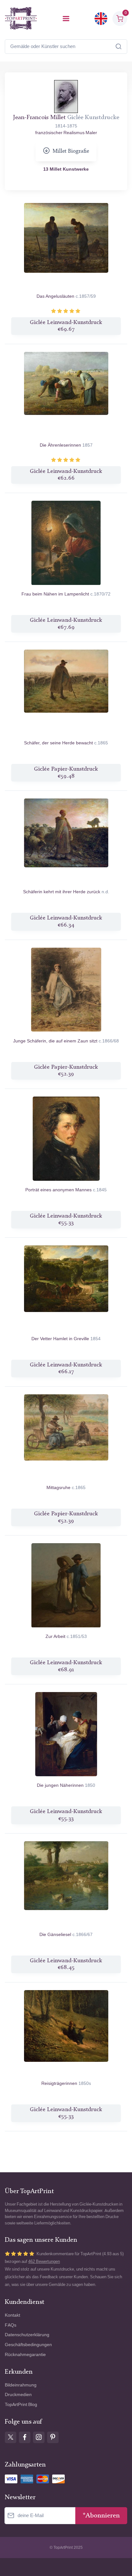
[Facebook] (25, 2437)
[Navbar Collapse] (66, 19)
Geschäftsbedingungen (28, 2345)
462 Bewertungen (44, 2261)
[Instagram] (39, 2437)
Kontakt (12, 2315)
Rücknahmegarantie (25, 2355)
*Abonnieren (101, 2516)
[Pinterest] (53, 2437)
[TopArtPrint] (21, 18)
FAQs (11, 2325)
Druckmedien (18, 2395)
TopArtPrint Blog (21, 2405)
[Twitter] (11, 2437)
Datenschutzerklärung (27, 2335)
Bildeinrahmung (21, 2385)
